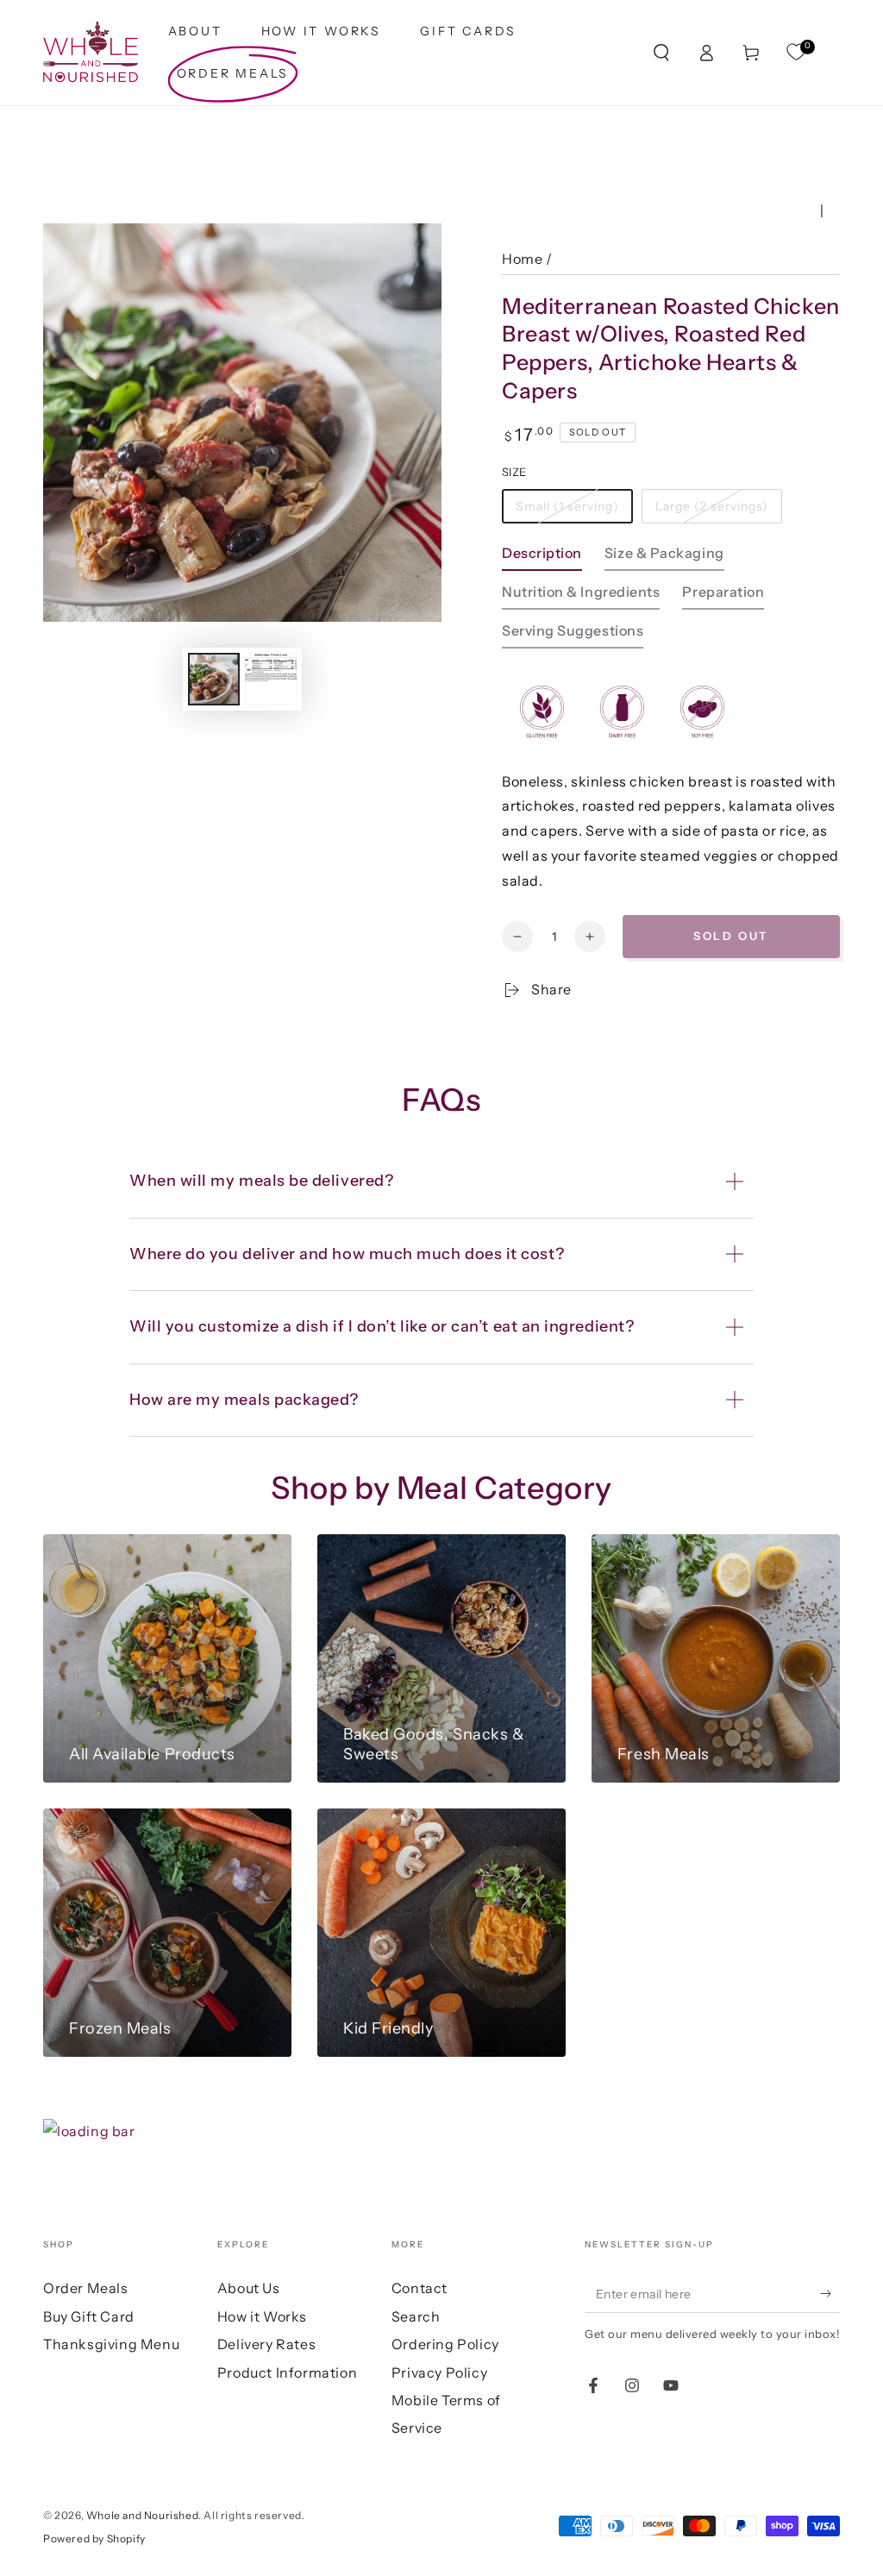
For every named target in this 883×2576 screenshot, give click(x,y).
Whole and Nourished (142, 2515)
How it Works (262, 2316)
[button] (661, 53)
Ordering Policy (445, 2344)
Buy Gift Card (89, 2316)
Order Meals (86, 2288)
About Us (249, 2288)
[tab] (542, 558)
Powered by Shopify (94, 2538)
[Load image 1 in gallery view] (214, 679)
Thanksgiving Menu (111, 2344)
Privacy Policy (439, 2372)
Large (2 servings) (712, 506)
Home (522, 259)
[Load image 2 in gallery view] (271, 679)
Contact (420, 2288)
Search (416, 2316)
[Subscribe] (830, 2293)
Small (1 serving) (567, 506)
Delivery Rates (266, 2344)
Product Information (287, 2372)
